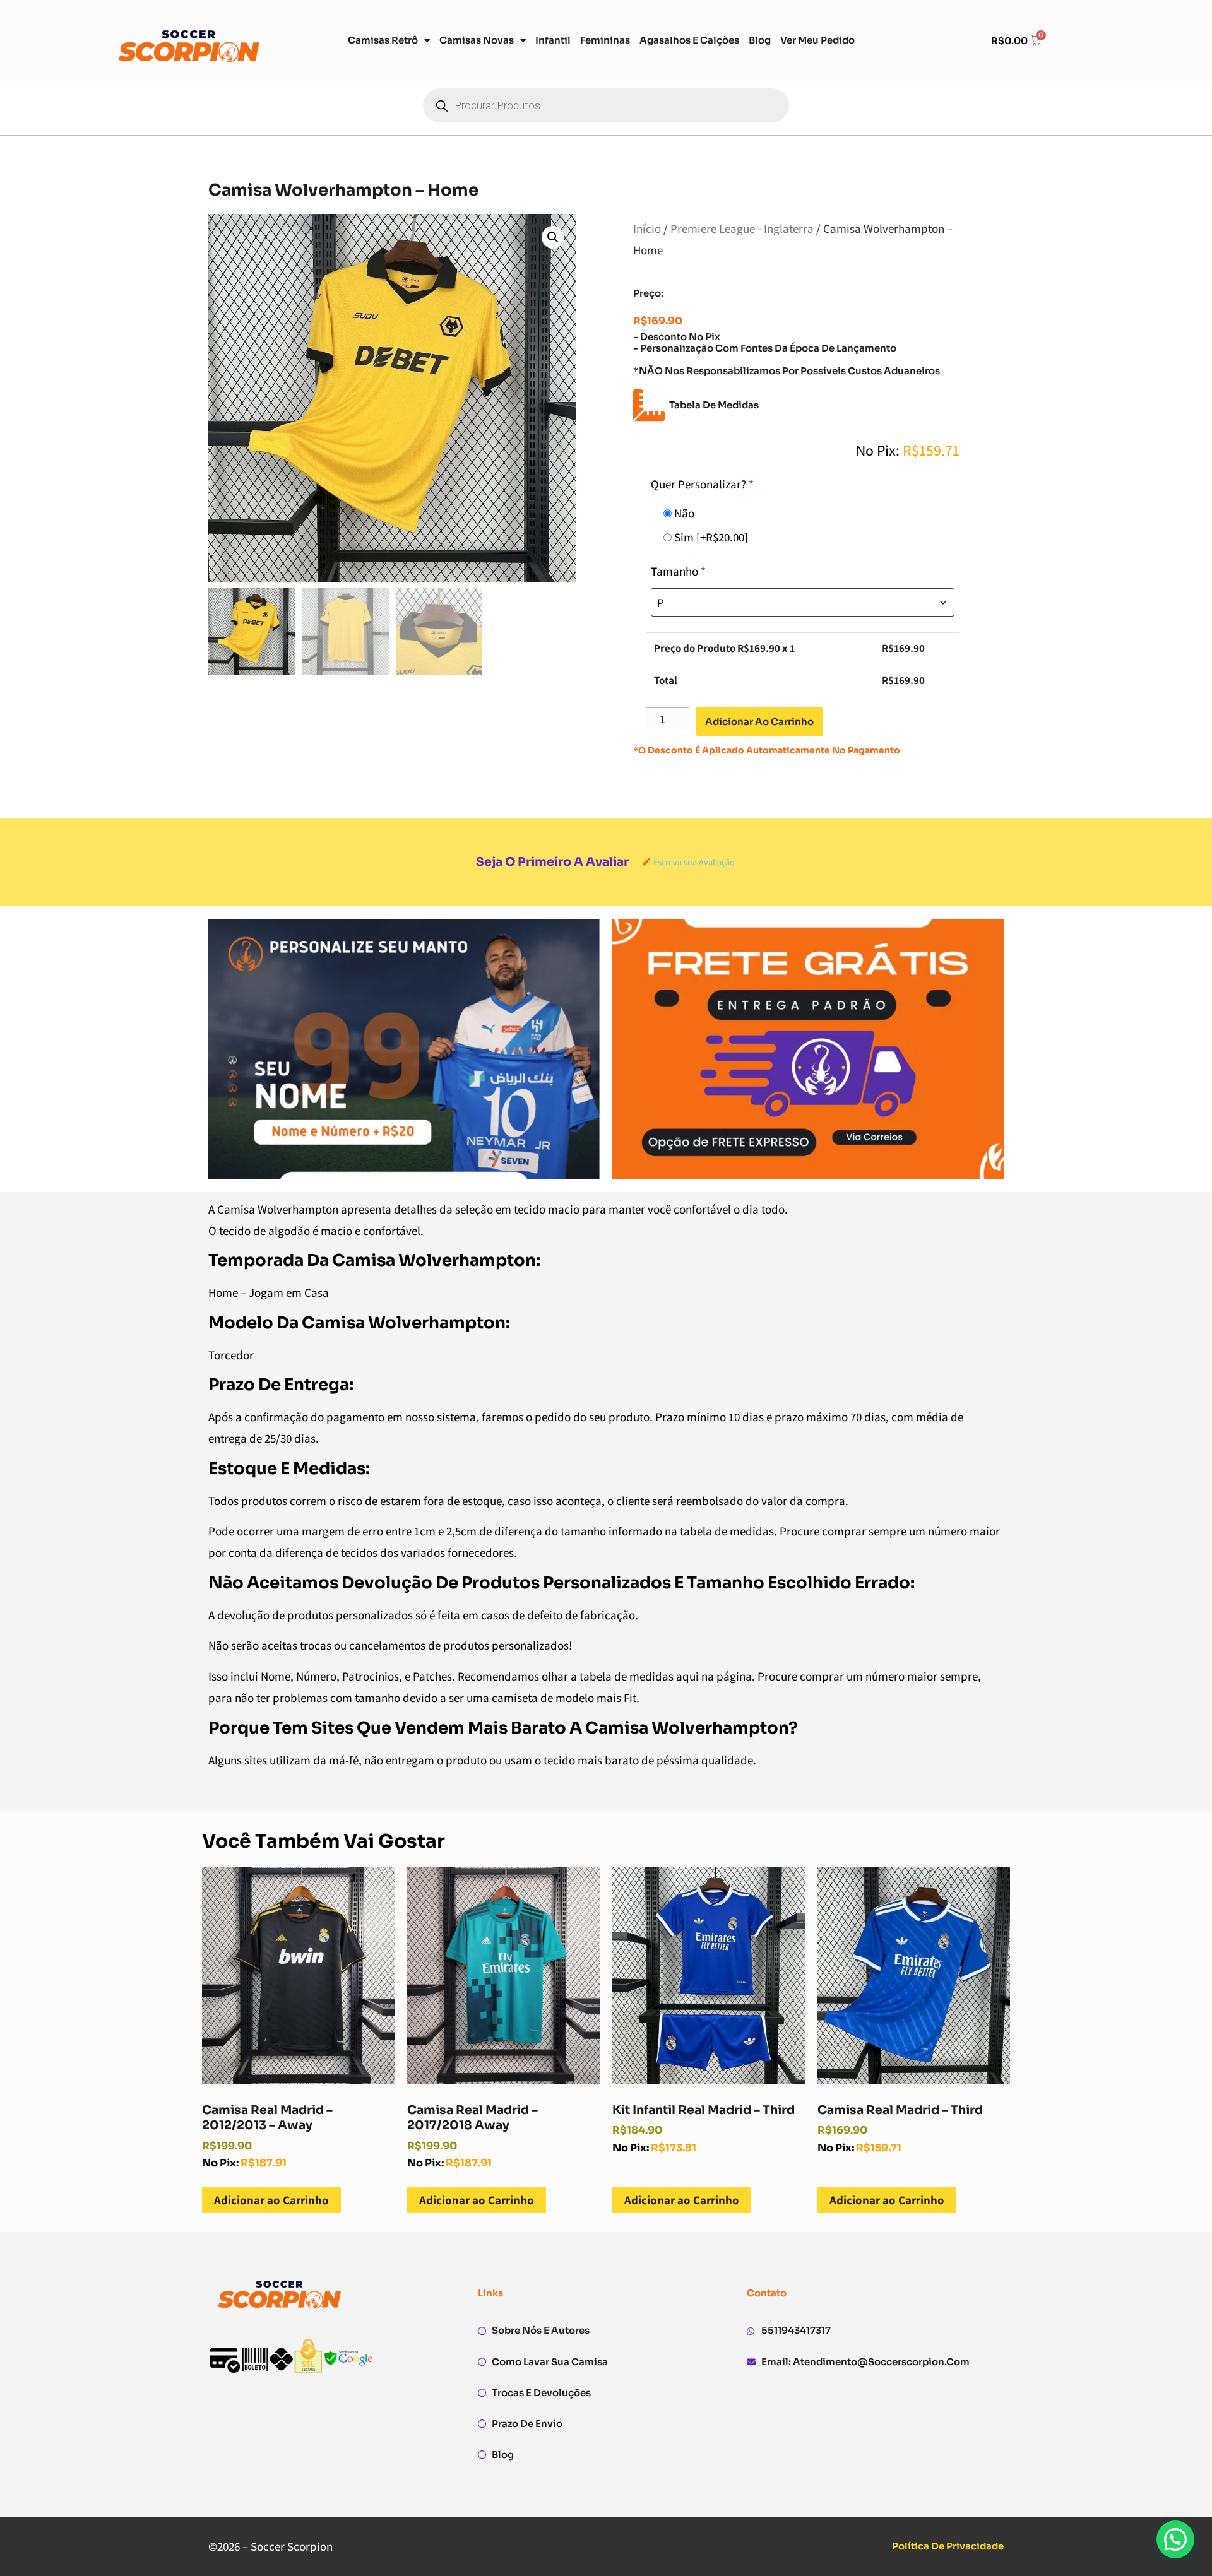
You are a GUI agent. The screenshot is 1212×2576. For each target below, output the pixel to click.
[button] (553, 237)
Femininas (605, 40)
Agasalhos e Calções (689, 40)
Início (647, 228)
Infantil (553, 40)
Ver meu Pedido (817, 40)
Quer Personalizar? (702, 484)
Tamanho (678, 571)
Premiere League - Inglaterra (742, 228)
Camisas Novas (477, 40)
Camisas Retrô (383, 40)
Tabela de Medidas (714, 405)
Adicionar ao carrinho (759, 722)
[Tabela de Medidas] (649, 405)
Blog (760, 40)
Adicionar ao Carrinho (271, 2200)
